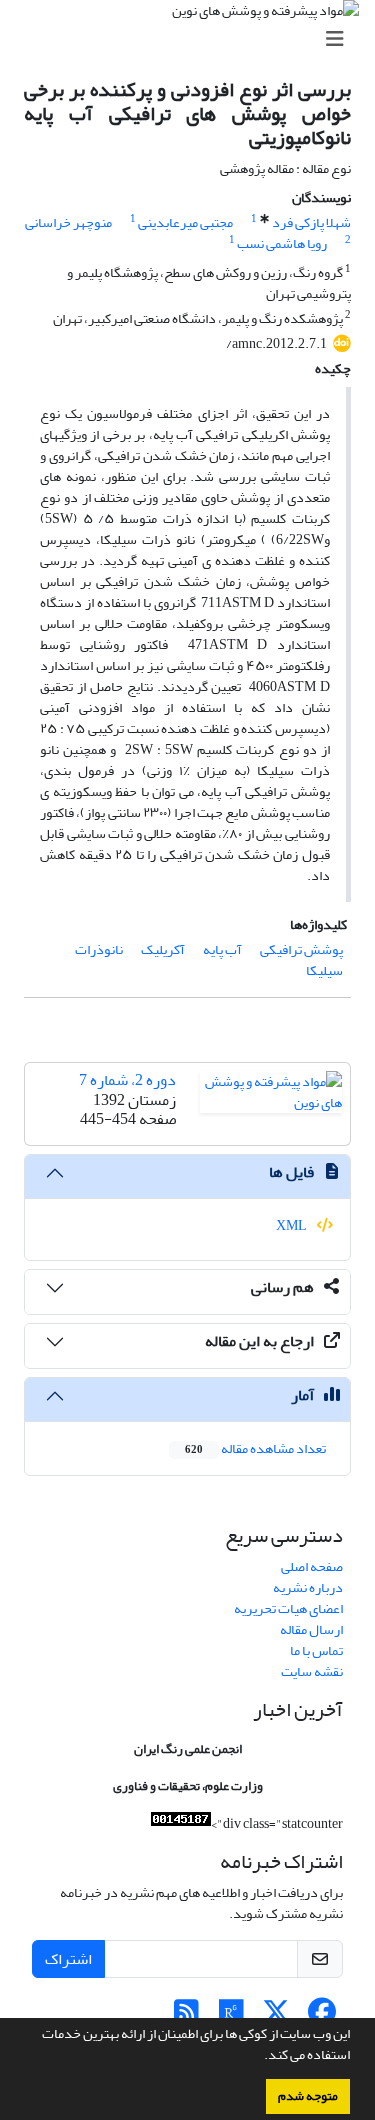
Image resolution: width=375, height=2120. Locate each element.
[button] (259, 2057)
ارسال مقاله (311, 1629)
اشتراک (68, 1959)
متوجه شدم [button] (308, 2096)
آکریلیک (163, 949)
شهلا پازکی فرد (311, 222)
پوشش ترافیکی (301, 949)
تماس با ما (316, 1650)
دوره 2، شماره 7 (127, 1080)
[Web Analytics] (181, 1823)
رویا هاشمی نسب (282, 243)
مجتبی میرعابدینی (185, 222)
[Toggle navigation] (193, 39)
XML (292, 1225)
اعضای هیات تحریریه (288, 1608)
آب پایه (222, 949)
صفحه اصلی (312, 1566)
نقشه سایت (312, 1671)
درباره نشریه (308, 1587)
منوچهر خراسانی (68, 222)
